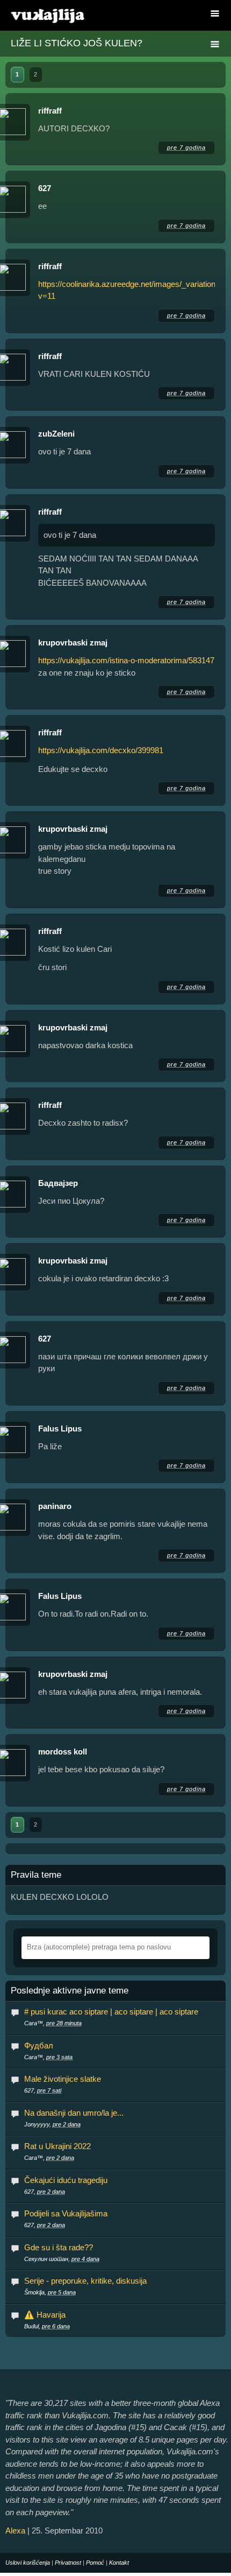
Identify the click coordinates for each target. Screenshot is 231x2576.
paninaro (55, 1506)
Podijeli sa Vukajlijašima (66, 2213)
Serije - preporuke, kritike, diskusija (85, 2281)
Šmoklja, (50, 2292)
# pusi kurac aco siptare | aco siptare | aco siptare (111, 2012)
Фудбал (39, 2045)
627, (43, 2090)
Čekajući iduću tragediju (66, 2180)
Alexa (15, 2531)
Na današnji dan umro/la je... (74, 2113)
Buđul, (47, 2326)
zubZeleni (56, 434)
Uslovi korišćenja (28, 2563)
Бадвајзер (58, 1183)
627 (45, 188)
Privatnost (68, 2563)
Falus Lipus (60, 1429)
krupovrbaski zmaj (73, 643)
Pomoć (95, 2563)
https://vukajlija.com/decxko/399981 (101, 750)
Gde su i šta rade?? (59, 2247)
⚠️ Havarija (45, 2315)
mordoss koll (63, 1752)
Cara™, (53, 2023)
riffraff (50, 111)
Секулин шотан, (62, 2259)
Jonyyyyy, (52, 2124)
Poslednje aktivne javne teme (70, 1991)
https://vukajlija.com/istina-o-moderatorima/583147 (126, 660)
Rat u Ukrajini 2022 (57, 2146)
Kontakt (119, 2563)
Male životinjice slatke (63, 2079)
